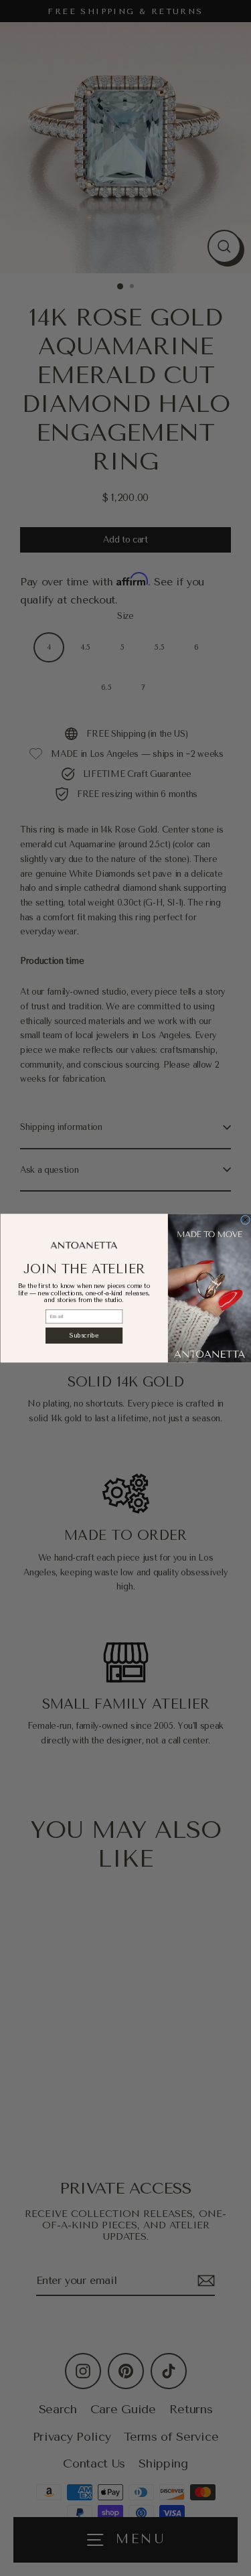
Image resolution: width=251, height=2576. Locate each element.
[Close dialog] (245, 1220)
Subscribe (84, 1336)
